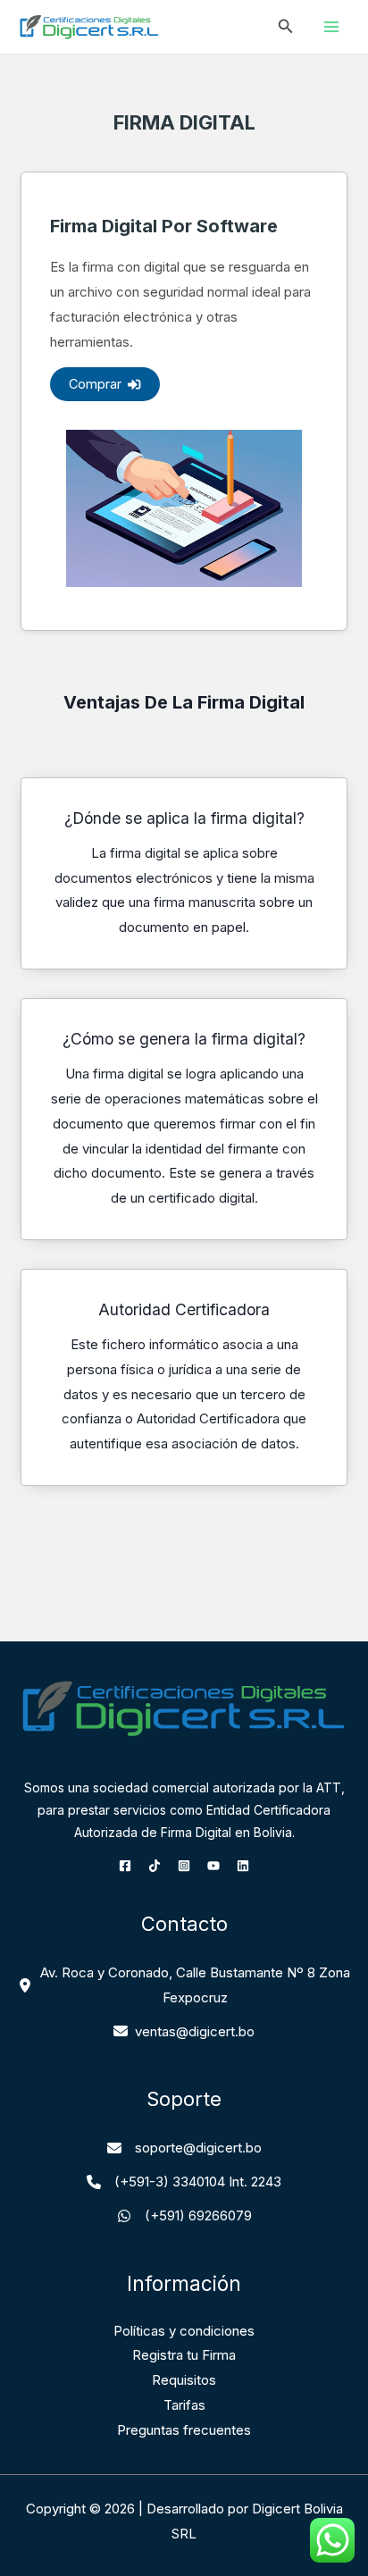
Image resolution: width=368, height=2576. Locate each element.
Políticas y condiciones (184, 2331)
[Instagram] (184, 1866)
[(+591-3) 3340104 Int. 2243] (184, 2182)
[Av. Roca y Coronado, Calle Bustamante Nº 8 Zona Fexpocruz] (184, 1985)
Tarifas (184, 2405)
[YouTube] (213, 1866)
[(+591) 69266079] (184, 2216)
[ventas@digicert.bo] (184, 2032)
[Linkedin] (243, 1866)
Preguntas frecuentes (184, 2430)
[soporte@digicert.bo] (184, 2148)
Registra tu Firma (184, 2355)
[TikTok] (155, 1866)
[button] (286, 26)
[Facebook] (125, 1866)
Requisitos (184, 2380)
